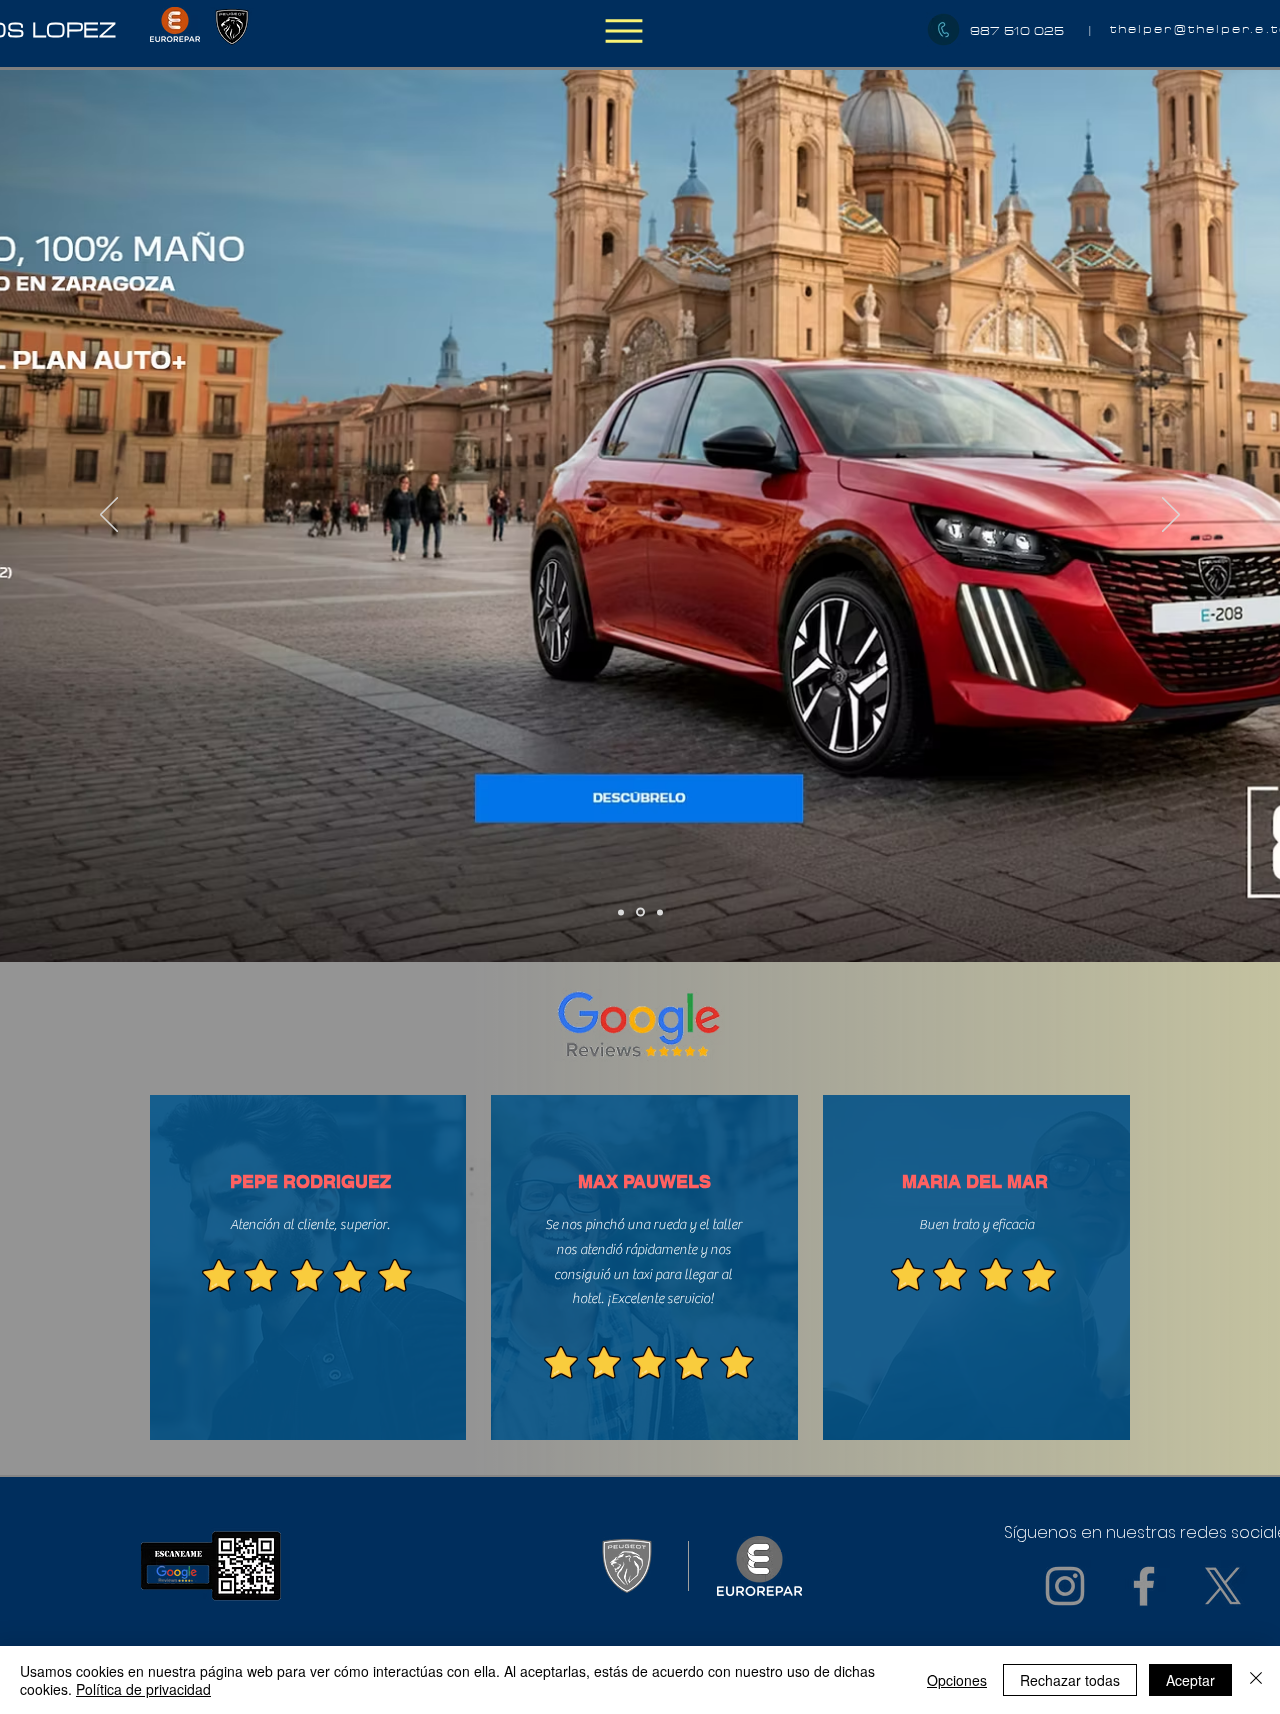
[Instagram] (1065, 1586)
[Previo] (109, 516)
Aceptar (1190, 1680)
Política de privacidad (143, 1689)
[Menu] (623, 30)
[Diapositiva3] (660, 912)
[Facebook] (1144, 1586)
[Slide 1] (621, 912)
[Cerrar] (1256, 1680)
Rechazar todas (1070, 1680)
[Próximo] (1171, 516)
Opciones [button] (957, 1680)
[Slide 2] (640, 912)
